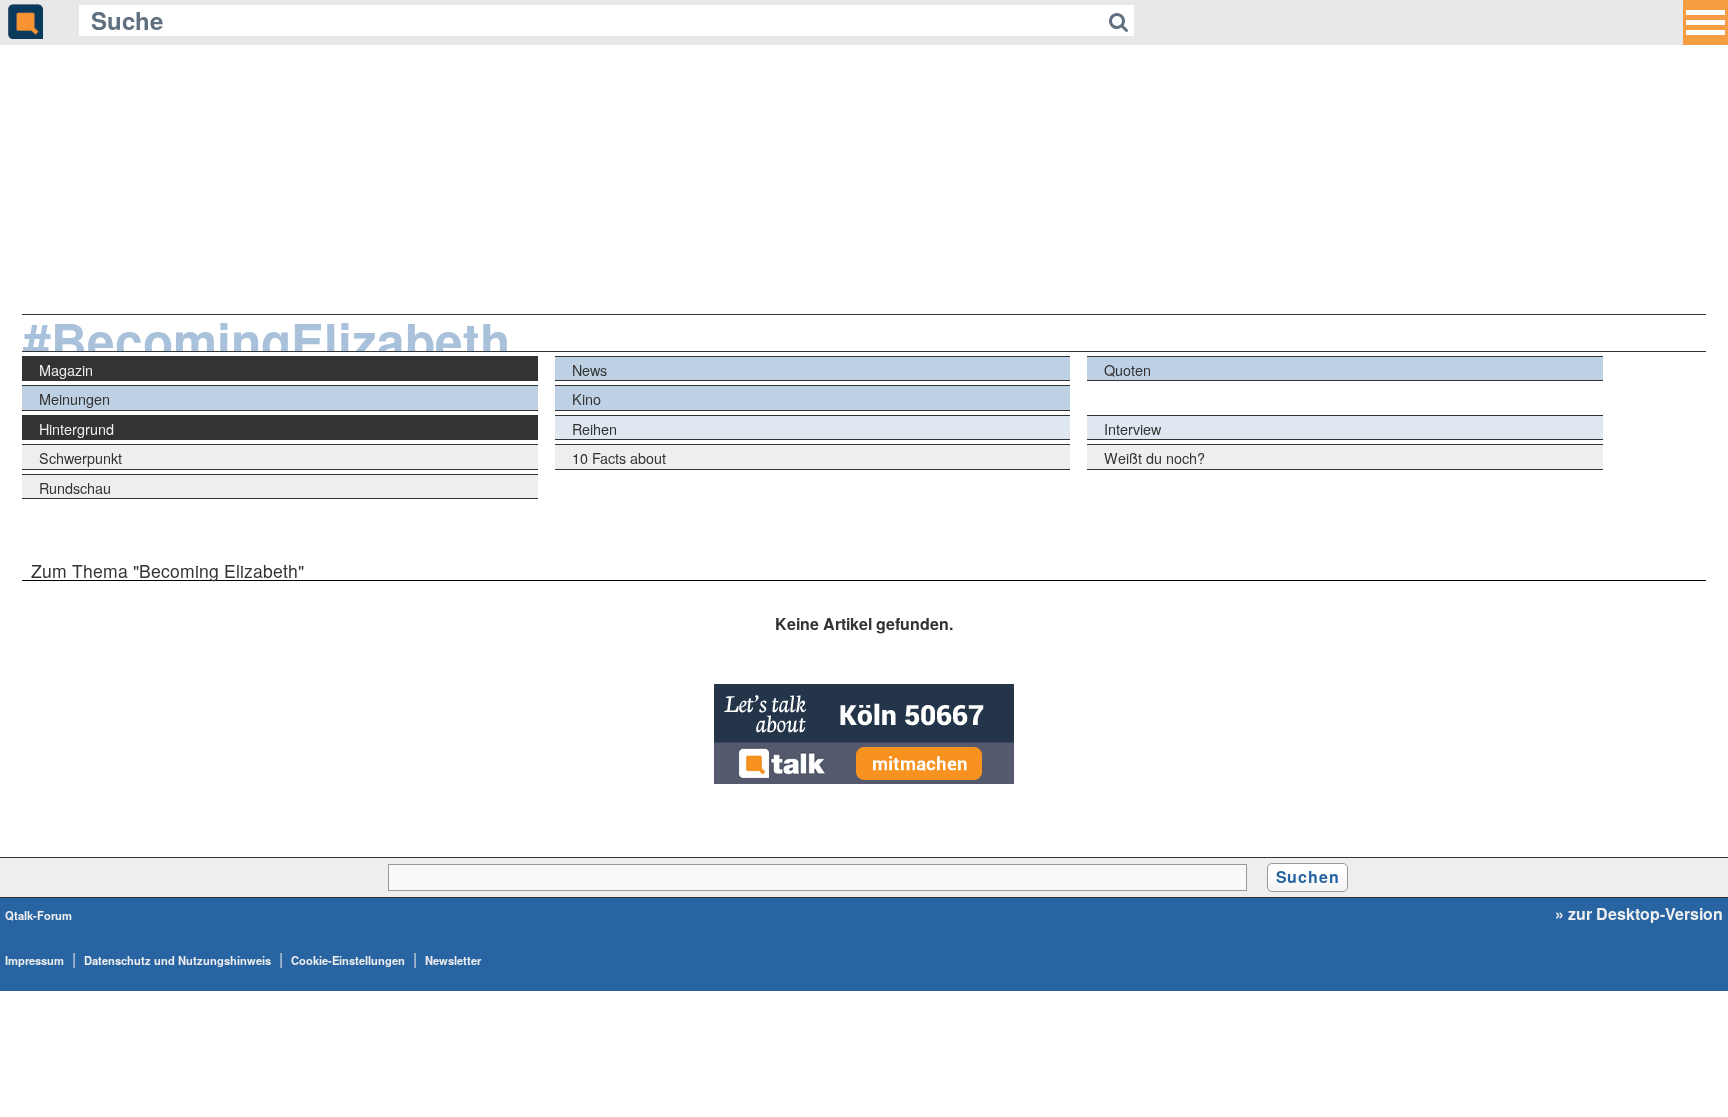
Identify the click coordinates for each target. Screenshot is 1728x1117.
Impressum (34, 960)
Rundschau (75, 487)
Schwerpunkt (80, 457)
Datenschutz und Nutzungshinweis (177, 960)
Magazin (66, 369)
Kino (586, 398)
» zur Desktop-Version (1639, 914)
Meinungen (74, 398)
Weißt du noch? (1154, 457)
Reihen (594, 428)
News (589, 369)
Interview (1132, 428)
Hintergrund (76, 428)
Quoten (1127, 369)
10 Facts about (619, 457)
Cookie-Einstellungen (348, 960)
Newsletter (453, 960)
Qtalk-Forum (38, 915)
